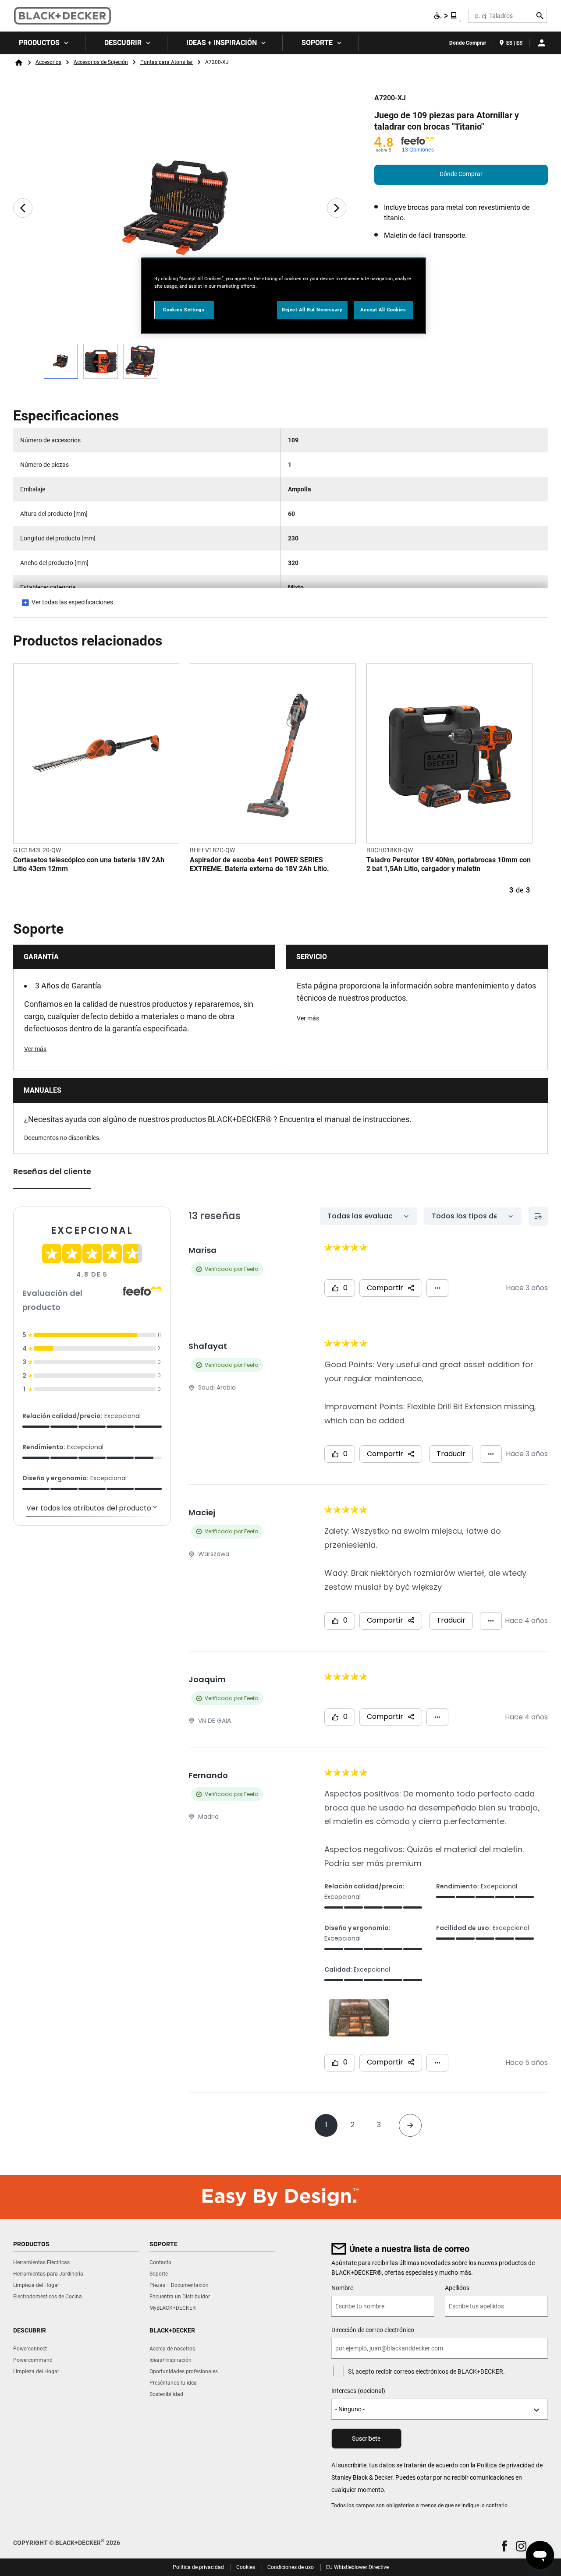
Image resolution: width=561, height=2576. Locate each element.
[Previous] (23, 208)
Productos (39, 43)
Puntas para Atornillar (167, 62)
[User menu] (542, 43)
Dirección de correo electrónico (373, 2330)
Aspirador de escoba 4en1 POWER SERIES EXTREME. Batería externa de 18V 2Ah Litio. (259, 864)
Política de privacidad (506, 2465)
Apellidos (457, 2288)
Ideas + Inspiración (222, 43)
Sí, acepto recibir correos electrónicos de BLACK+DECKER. (426, 2371)
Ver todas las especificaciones (72, 602)
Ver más (35, 1049)
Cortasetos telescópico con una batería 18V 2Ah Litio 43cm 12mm (89, 864)
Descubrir (123, 43)
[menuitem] (43, 43)
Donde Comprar (468, 43)
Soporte (317, 43)
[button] (504, 2546)
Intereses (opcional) (358, 2391)
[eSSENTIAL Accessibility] (446, 16)
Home (19, 63)
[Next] (337, 208)
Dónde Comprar (461, 174)
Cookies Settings (184, 310)
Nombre (342, 2288)
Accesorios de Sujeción (101, 62)
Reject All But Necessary (312, 310)
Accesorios (48, 62)
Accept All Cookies (383, 310)
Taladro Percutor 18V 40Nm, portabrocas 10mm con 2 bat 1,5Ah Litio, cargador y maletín (449, 864)
